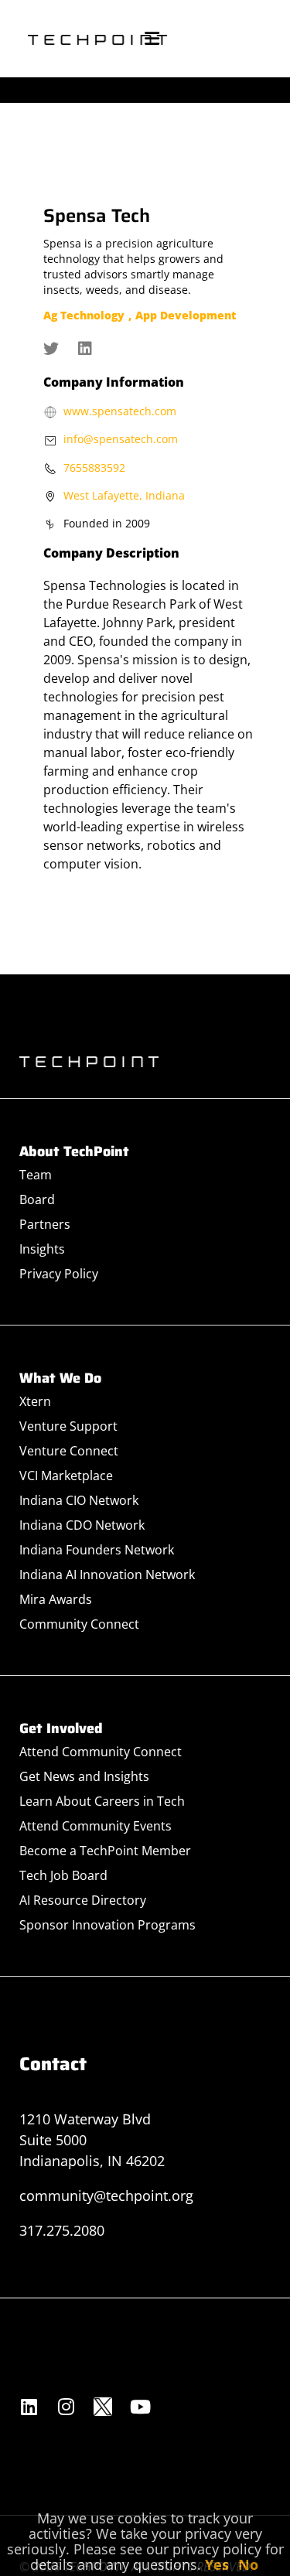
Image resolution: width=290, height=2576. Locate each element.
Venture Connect (69, 1451)
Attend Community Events (96, 1826)
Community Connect (79, 1624)
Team (36, 1175)
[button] (152, 39)
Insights (42, 1249)
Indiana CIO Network (79, 1500)
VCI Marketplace (66, 1476)
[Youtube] (140, 2407)
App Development (186, 315)
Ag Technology (84, 315)
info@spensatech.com (121, 439)
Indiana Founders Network (97, 1550)
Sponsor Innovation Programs (107, 1925)
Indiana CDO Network (82, 1525)
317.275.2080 (62, 2230)
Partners (45, 1224)
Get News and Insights (84, 1776)
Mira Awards (56, 1599)
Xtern (35, 1401)
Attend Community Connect (101, 1752)
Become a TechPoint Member (105, 1851)
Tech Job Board (63, 1875)
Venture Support (68, 1426)
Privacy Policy (59, 1274)
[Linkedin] (29, 2407)
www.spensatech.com (120, 411)
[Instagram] (66, 2407)
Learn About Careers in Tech (102, 1801)
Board (37, 1199)
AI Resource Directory (83, 1900)
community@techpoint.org (106, 2196)
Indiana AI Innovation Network (107, 1575)
